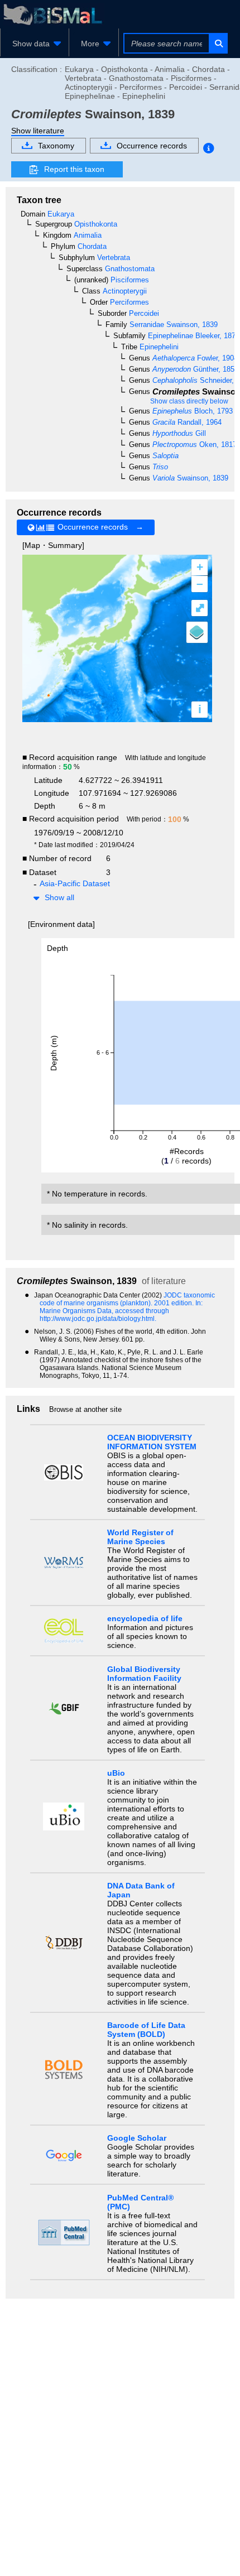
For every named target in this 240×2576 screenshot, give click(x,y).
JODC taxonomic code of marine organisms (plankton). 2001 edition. (127, 1299)
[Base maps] (197, 632)
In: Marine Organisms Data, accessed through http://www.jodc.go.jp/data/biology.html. (121, 1311)
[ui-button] (218, 43)
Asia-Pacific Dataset (75, 883)
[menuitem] (35, 44)
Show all (59, 897)
